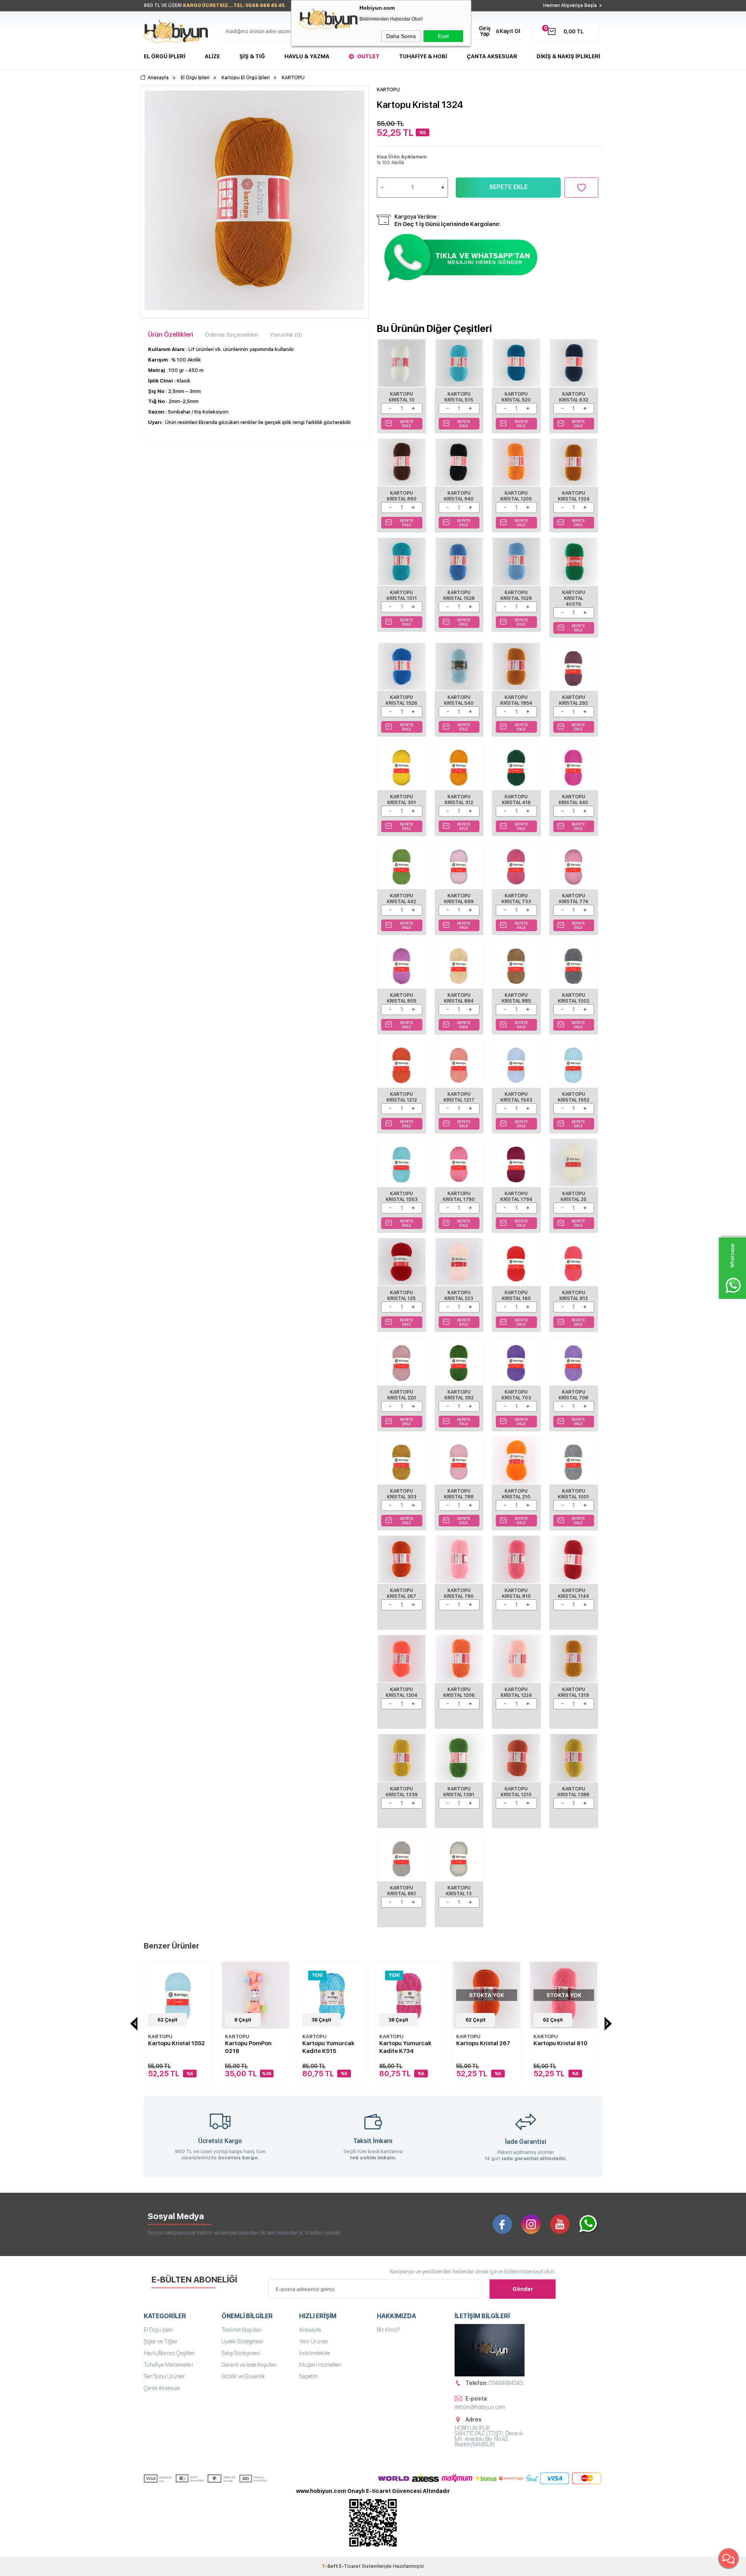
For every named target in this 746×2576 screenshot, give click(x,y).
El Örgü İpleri (165, 56)
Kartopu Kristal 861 (402, 1891)
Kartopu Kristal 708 (573, 1395)
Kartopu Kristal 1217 (459, 1097)
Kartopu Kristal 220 (402, 1395)
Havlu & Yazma (307, 56)
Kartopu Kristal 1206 (459, 1692)
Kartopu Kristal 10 (402, 397)
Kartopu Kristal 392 (459, 1395)
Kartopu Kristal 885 (516, 998)
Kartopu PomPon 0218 (248, 2047)
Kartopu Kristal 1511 (402, 595)
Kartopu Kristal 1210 (516, 1792)
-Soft (330, 2566)
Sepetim (309, 2376)
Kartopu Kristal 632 (574, 397)
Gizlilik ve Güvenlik (243, 2376)
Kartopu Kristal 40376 (574, 598)
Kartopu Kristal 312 (459, 800)
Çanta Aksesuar (492, 56)
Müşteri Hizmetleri (320, 2365)
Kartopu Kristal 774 (574, 899)
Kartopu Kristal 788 (459, 1494)
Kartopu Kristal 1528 (459, 595)
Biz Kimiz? (389, 2330)
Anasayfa (310, 2330)
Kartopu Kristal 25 (574, 1197)
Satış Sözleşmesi (241, 2353)
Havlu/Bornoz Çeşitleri (169, 2353)
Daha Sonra (401, 36)
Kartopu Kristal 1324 (574, 496)
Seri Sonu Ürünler (164, 2376)
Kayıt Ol (510, 31)
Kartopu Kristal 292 (573, 700)
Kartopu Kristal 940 (459, 496)
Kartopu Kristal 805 (402, 998)
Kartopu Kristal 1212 (402, 1097)
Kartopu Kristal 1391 (459, 1792)
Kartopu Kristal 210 (516, 1494)
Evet (443, 36)
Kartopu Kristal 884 (459, 998)
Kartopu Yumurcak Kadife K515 (328, 2047)
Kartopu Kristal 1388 (573, 1792)
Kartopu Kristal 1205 (516, 496)
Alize (212, 56)
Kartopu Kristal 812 (574, 1296)
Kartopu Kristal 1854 (516, 700)
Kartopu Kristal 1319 (573, 1692)
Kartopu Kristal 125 (402, 1296)
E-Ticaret (350, 2566)
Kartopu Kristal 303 (402, 1494)
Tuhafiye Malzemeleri (168, 2365)
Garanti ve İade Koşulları (249, 2365)
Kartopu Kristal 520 (516, 397)
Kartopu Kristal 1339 (402, 1792)
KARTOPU (160, 2036)
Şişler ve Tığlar (161, 2341)
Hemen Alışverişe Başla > (573, 5)
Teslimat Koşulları (242, 2330)
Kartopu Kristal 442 (402, 899)
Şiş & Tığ (252, 56)
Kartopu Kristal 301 (402, 800)
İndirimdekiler (315, 2353)
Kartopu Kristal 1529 (516, 595)
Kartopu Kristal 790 (459, 1593)
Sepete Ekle (508, 187)
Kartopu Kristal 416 (516, 800)
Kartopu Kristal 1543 (516, 1097)
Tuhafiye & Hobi (423, 56)
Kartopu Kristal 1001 (573, 1494)
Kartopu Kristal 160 (516, 1296)
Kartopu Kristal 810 (516, 1593)
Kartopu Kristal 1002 (574, 998)
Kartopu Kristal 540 (459, 700)
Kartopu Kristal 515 (459, 397)
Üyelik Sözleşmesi (242, 2341)
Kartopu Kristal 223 (459, 1296)
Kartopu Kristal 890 (402, 496)
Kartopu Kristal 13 (459, 1891)
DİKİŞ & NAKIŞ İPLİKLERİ (568, 56)
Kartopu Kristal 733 (516, 899)
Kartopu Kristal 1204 (402, 1692)
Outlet (368, 56)
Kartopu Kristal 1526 (402, 700)
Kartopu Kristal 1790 (459, 1197)
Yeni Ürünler (314, 2341)
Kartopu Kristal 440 (573, 800)
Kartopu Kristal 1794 (516, 1197)
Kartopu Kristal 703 (516, 1395)
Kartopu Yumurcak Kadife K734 (405, 2047)
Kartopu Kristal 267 (402, 1593)
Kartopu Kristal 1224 (516, 1692)
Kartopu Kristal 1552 (574, 1097)
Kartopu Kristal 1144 (573, 1593)
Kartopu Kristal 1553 (402, 1197)
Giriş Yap (485, 31)
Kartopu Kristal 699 (459, 899)
